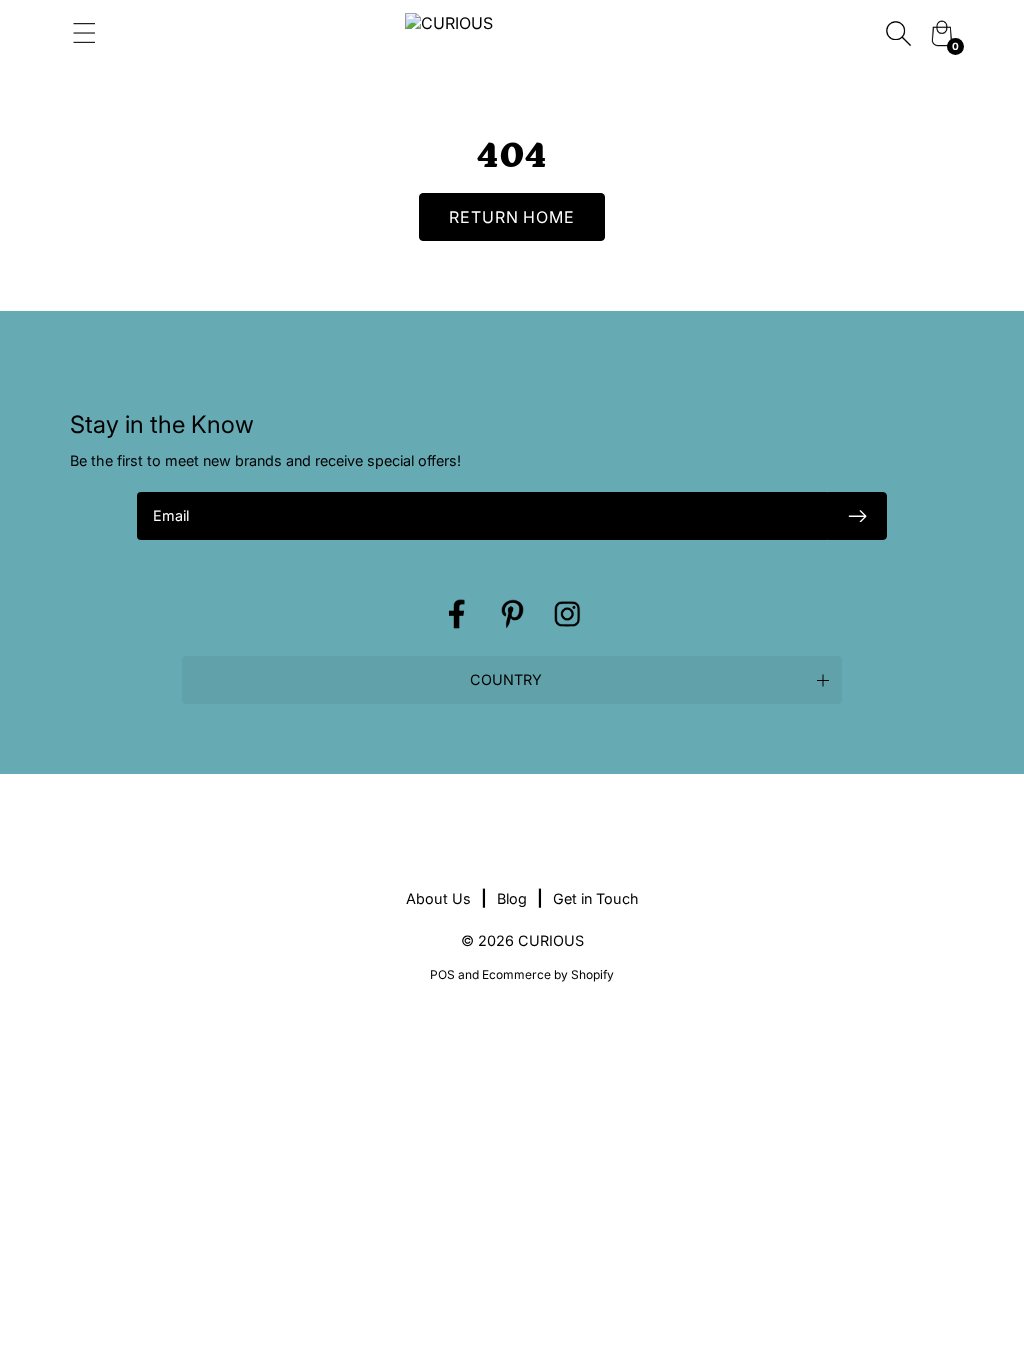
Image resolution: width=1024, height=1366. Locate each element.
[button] (512, 680)
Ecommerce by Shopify (548, 974)
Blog (512, 898)
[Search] (898, 33)
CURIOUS (551, 940)
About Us (438, 898)
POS (442, 974)
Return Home (512, 217)
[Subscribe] (857, 516)
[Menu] (212, 33)
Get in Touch (596, 898)
